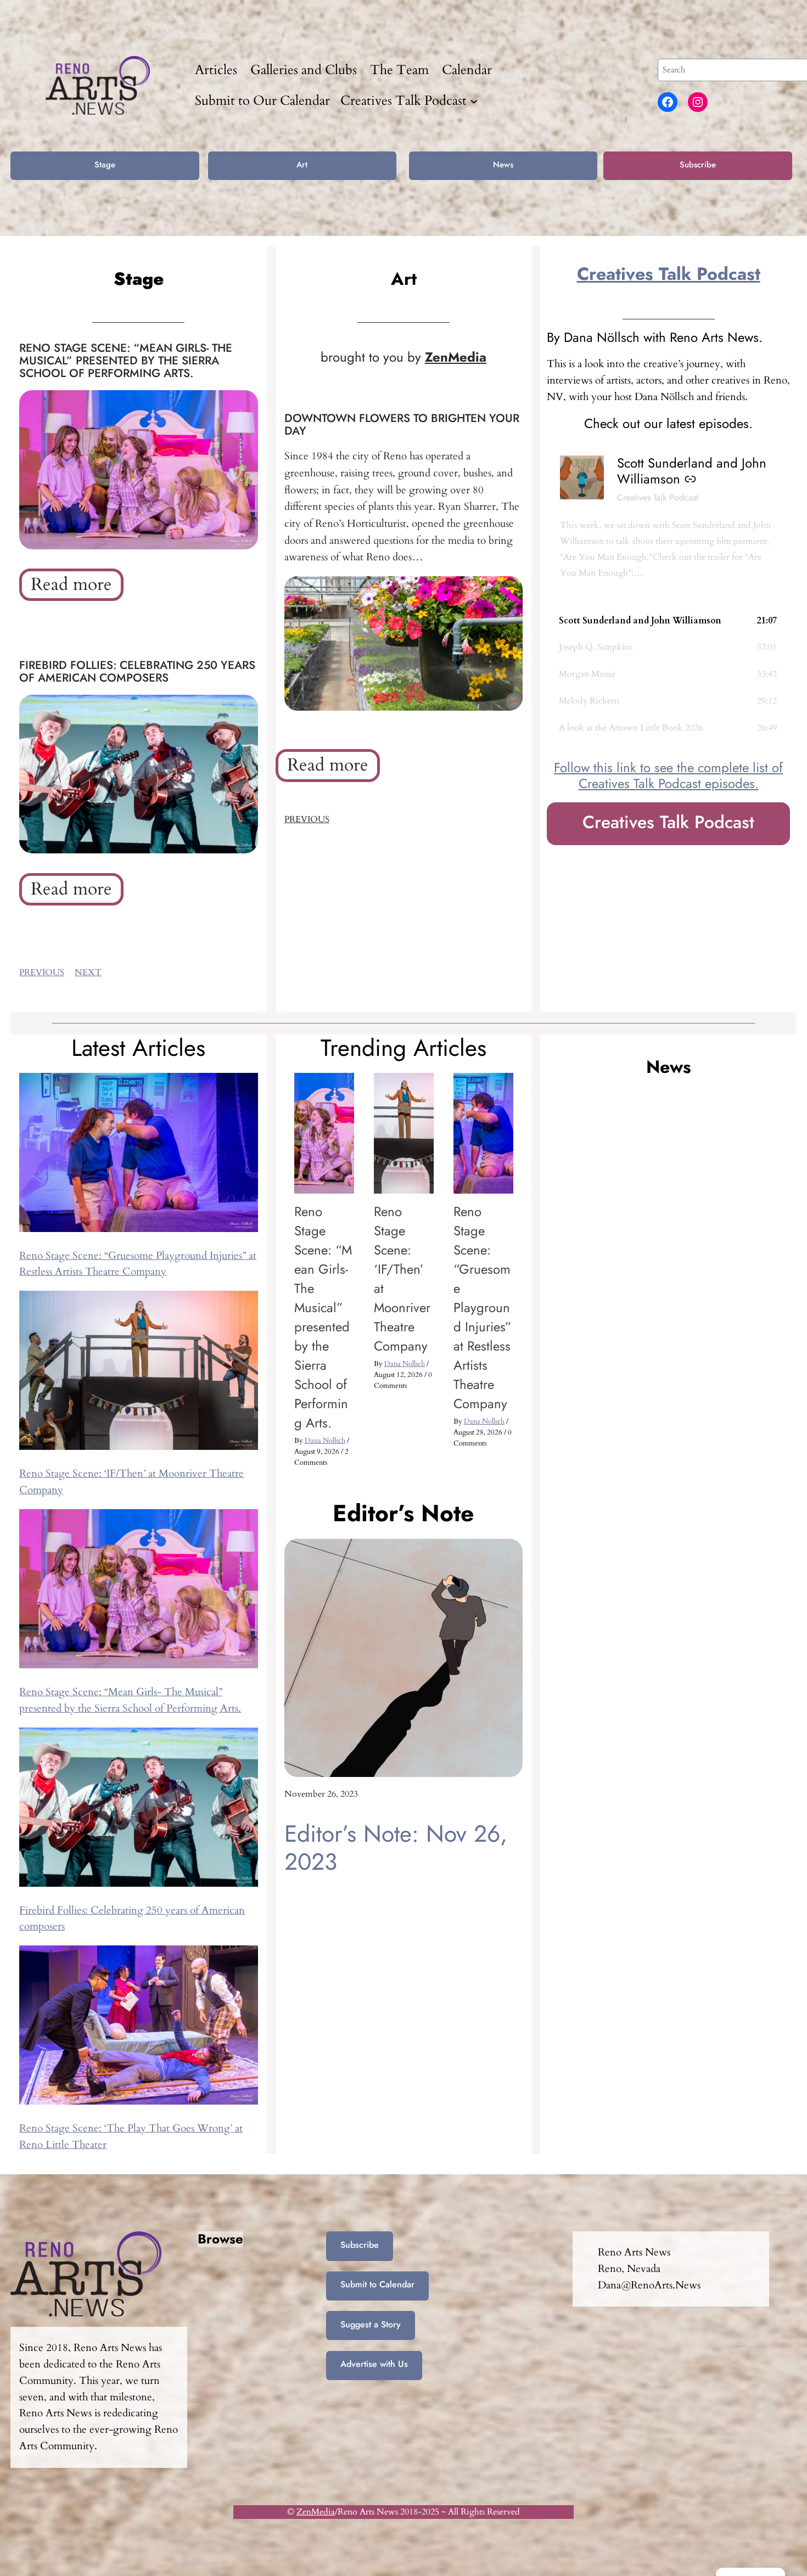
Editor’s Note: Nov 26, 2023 (396, 1848)
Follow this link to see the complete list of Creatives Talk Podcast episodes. (668, 775)
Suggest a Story (371, 2324)
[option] (324, 1276)
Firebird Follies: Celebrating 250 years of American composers (137, 672)
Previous (42, 972)
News (503, 165)
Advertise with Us (374, 2364)
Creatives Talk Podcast (669, 274)
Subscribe (698, 165)
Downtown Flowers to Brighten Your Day (402, 425)
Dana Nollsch (325, 1441)
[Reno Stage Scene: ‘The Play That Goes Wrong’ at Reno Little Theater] (139, 2028)
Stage (105, 165)
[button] (668, 621)
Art (302, 165)
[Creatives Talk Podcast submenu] (474, 100)
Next (88, 972)
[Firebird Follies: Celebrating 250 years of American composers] (139, 1810)
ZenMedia (316, 2512)
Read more (77, 587)
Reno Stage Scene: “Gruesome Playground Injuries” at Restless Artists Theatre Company (482, 1307)
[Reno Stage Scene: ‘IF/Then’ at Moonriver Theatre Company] (139, 1373)
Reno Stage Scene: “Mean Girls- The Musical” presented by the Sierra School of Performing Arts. (126, 361)
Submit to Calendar (377, 2284)
